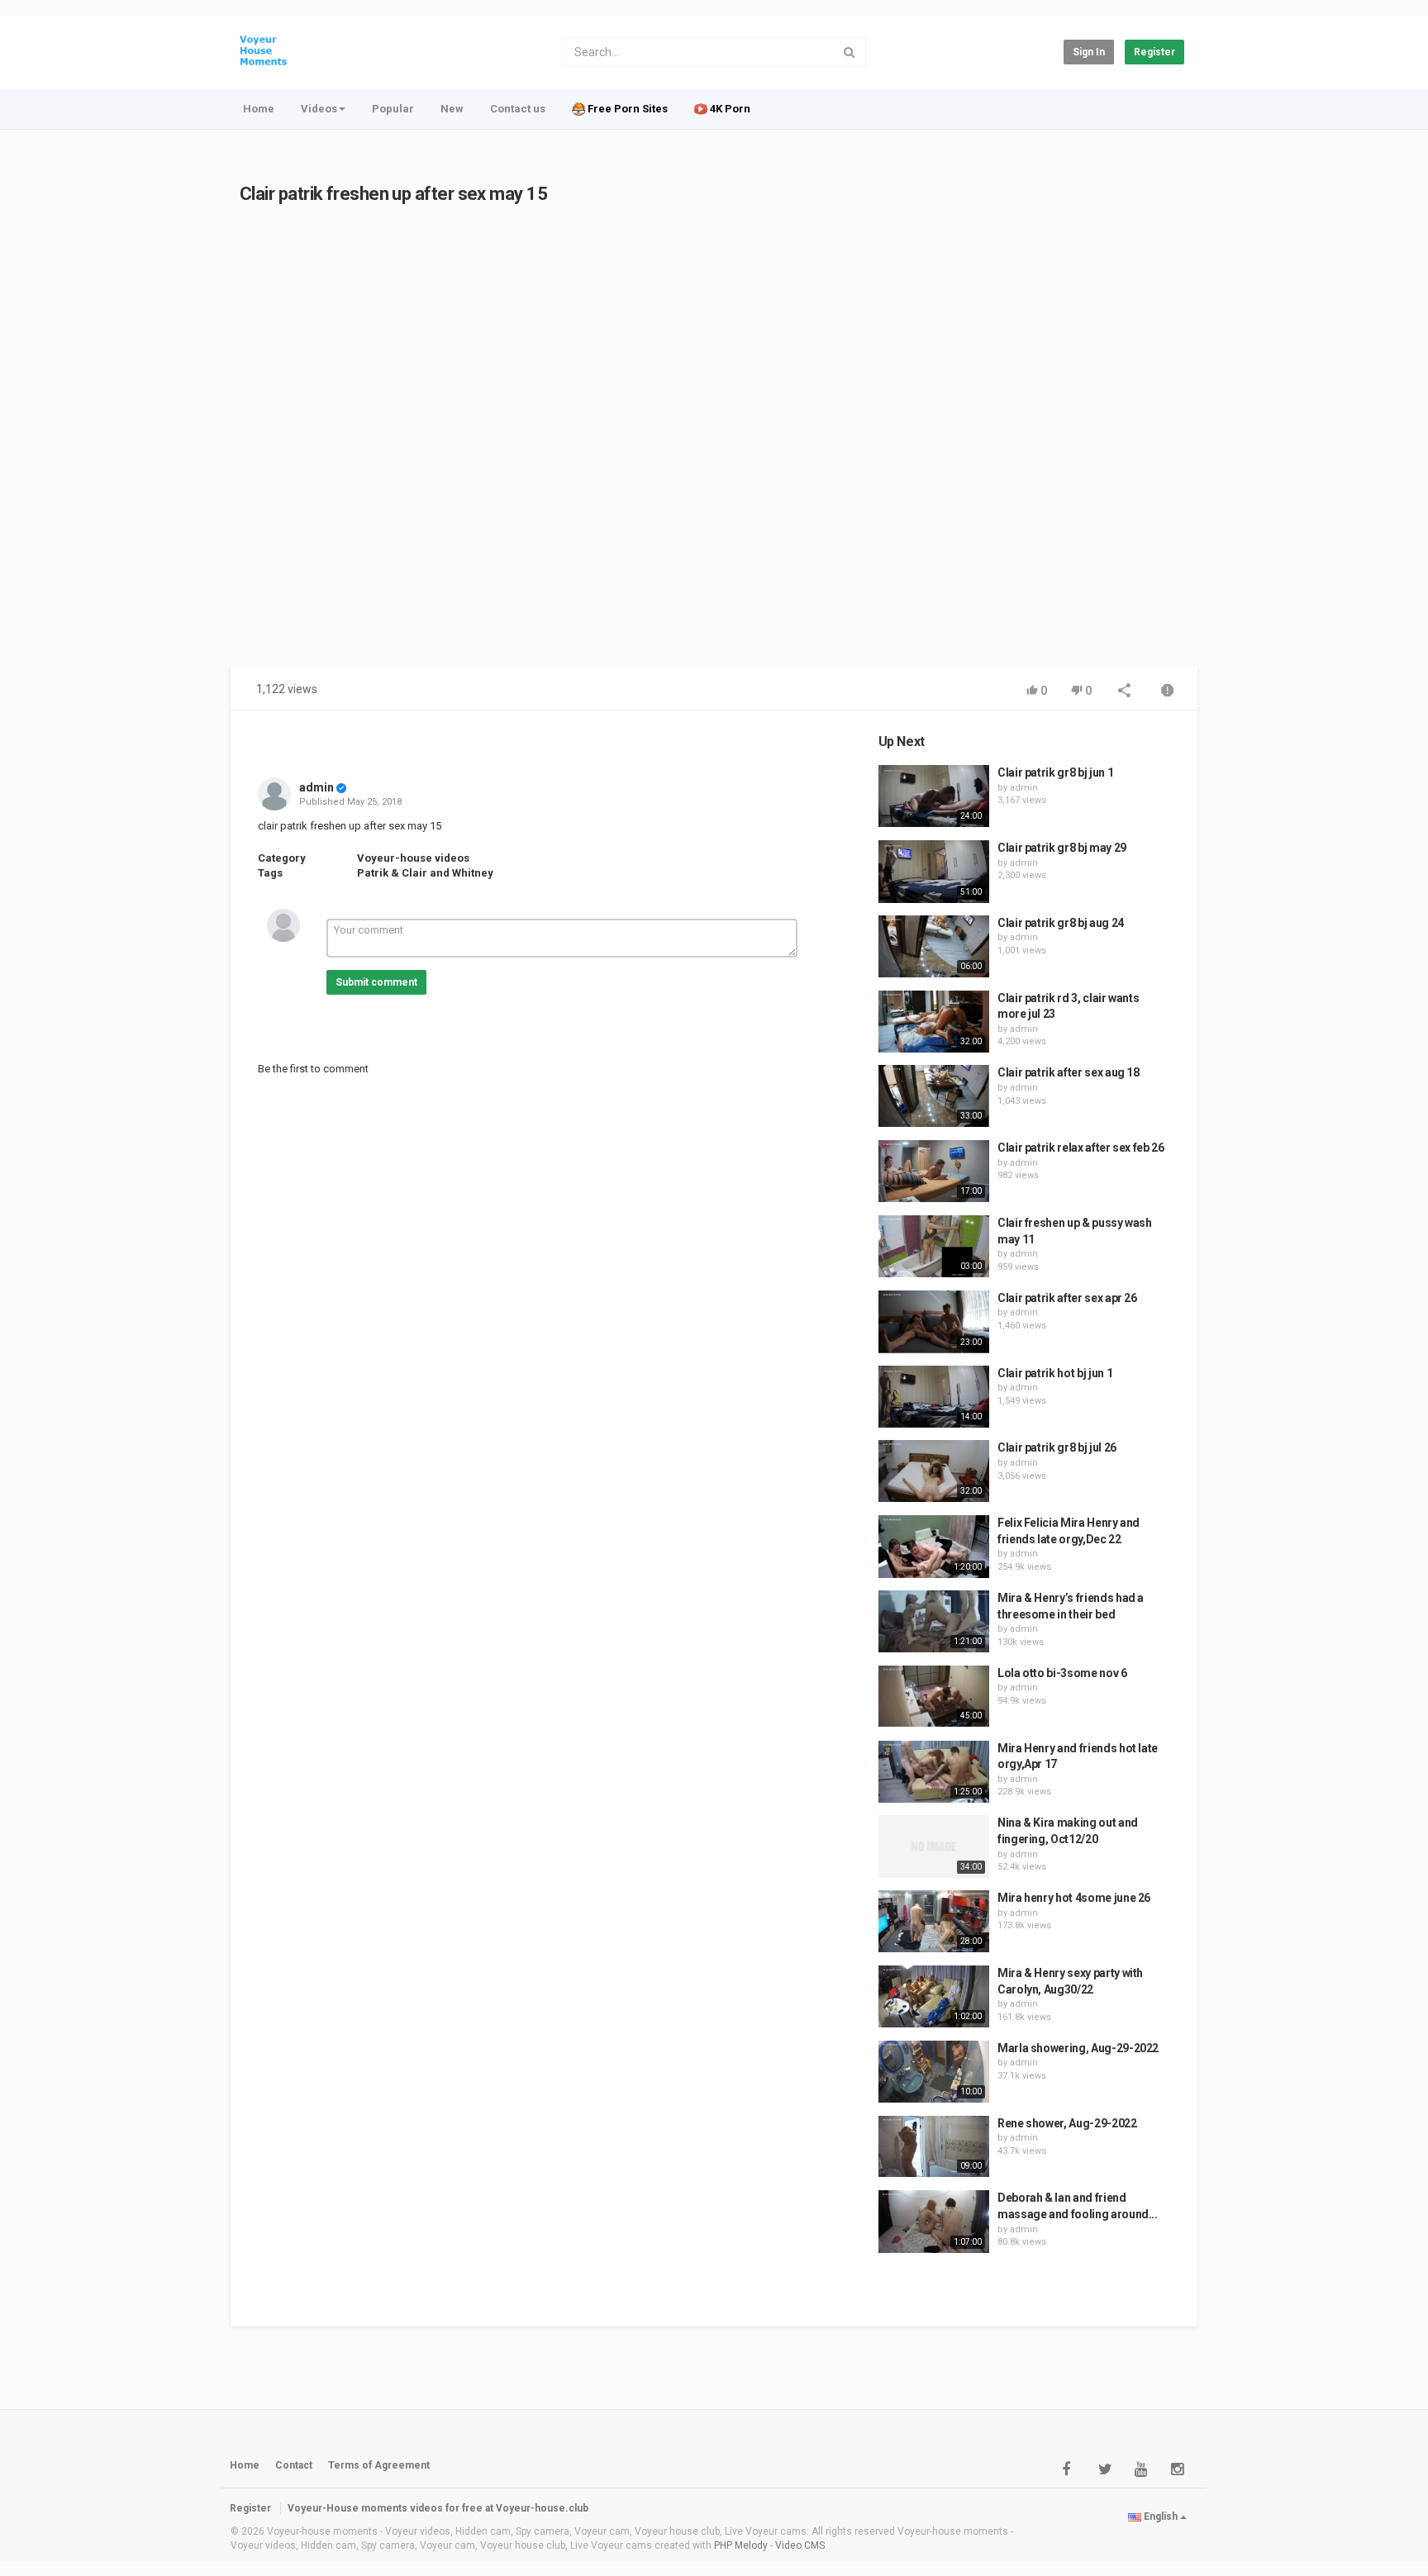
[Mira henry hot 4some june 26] (934, 1921)
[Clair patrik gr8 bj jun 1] (934, 796)
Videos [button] (319, 109)
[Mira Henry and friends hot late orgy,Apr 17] (934, 1772)
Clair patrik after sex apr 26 (1067, 1298)
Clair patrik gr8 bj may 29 (1062, 848)
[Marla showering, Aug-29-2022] (934, 2072)
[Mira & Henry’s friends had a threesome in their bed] (934, 1621)
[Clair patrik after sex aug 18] (934, 1096)
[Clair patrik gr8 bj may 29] (934, 872)
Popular (393, 109)
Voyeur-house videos (413, 858)
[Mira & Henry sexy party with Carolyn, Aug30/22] (934, 1997)
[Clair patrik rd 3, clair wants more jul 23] (934, 1022)
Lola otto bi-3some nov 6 (1062, 1673)
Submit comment (376, 982)
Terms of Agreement (379, 2465)
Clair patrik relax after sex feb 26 (1081, 1148)
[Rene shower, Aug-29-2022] (934, 2147)
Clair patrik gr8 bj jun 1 (1055, 772)
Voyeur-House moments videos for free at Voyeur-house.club (438, 2508)
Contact (294, 2465)
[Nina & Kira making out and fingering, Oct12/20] (934, 1846)
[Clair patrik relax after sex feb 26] (934, 1171)
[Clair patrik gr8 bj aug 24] (934, 947)
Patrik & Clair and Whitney (425, 873)
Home (259, 109)
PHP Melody (741, 2545)
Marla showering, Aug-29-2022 (1078, 2048)
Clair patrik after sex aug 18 (1069, 1072)
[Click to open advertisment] (553, 445)
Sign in (1089, 52)
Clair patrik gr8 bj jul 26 (1057, 1447)
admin (317, 787)
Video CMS (800, 2545)
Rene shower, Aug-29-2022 (1067, 2123)
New (452, 109)
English (1161, 2517)
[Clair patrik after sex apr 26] (934, 1322)
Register (1154, 52)
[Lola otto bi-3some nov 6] (934, 1697)
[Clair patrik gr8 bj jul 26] (934, 1471)
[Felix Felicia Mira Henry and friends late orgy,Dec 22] (934, 1547)
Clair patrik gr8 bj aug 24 (1061, 923)
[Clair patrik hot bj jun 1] (934, 1397)
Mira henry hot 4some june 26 (1074, 1898)
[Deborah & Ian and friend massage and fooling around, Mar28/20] (934, 2222)
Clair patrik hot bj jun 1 (1055, 1373)
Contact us (518, 109)
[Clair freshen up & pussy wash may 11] (934, 1246)
